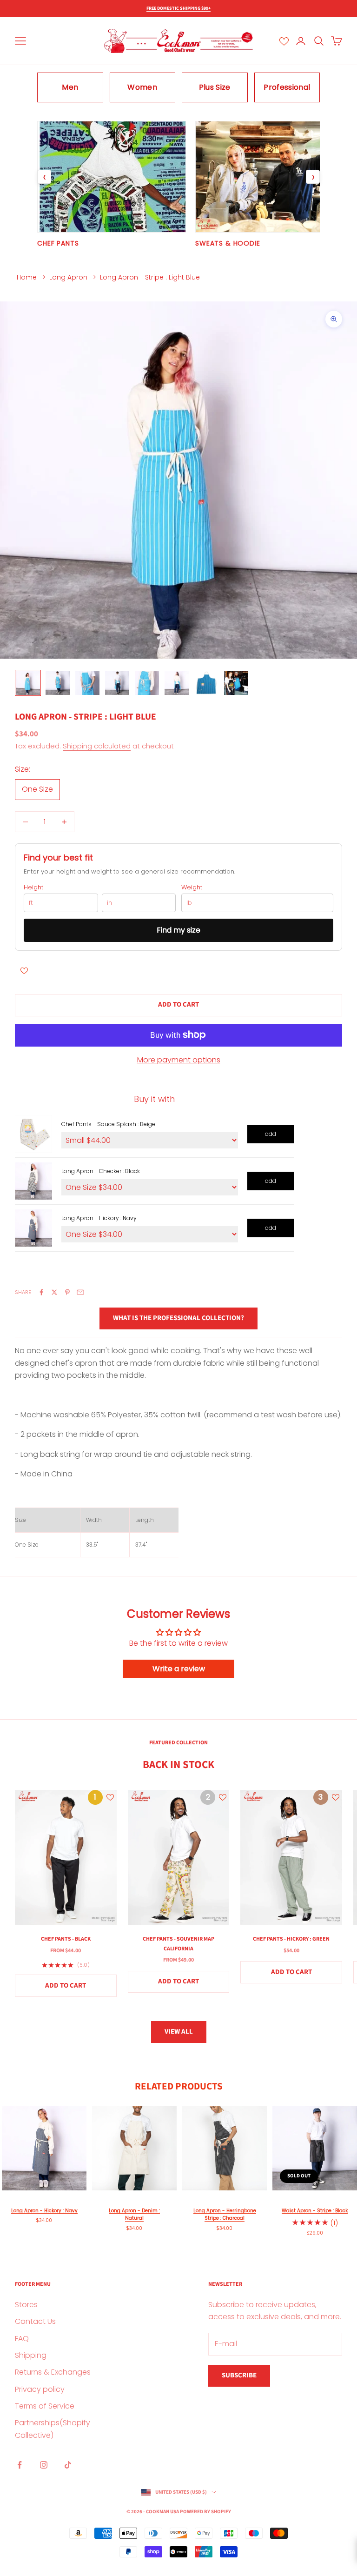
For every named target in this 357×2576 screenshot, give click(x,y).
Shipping (31, 2355)
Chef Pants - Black (66, 1939)
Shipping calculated (97, 746)
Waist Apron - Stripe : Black (315, 2211)
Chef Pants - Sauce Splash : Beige (108, 1124)
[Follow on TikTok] (68, 2465)
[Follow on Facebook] (20, 2465)
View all (179, 2032)
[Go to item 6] (177, 683)
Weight (192, 888)
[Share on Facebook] (41, 1292)
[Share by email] (80, 1292)
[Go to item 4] (117, 683)
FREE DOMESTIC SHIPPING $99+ (178, 8)
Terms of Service (45, 2406)
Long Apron (68, 277)
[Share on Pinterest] (67, 1292)
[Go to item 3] (87, 683)
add (271, 1134)
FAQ (22, 2339)
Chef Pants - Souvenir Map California (178, 1944)
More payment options (179, 1060)
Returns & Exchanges (53, 2372)
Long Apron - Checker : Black (101, 1171)
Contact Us (35, 2321)
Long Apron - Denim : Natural (134, 2215)
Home (27, 277)
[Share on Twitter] (54, 1292)
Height (33, 888)
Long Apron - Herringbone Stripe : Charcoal (225, 2215)
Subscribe (239, 2375)
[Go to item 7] (206, 683)
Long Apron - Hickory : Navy (99, 1218)
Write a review (179, 1669)
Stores (26, 2305)
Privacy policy (40, 2389)
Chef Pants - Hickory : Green (291, 1939)
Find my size (178, 930)
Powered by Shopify (205, 2512)
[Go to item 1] (28, 683)
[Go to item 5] (147, 683)
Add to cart (178, 1004)
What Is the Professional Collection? (178, 1318)
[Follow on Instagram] (44, 2465)
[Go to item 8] (236, 683)
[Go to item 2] (58, 683)
